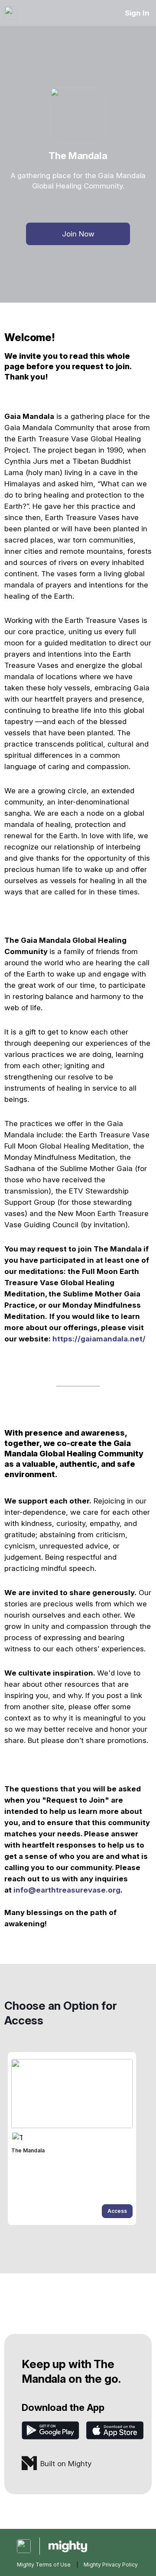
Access (117, 2211)
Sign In (137, 13)
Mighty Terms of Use (44, 2565)
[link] (72, 2139)
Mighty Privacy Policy (111, 2565)
